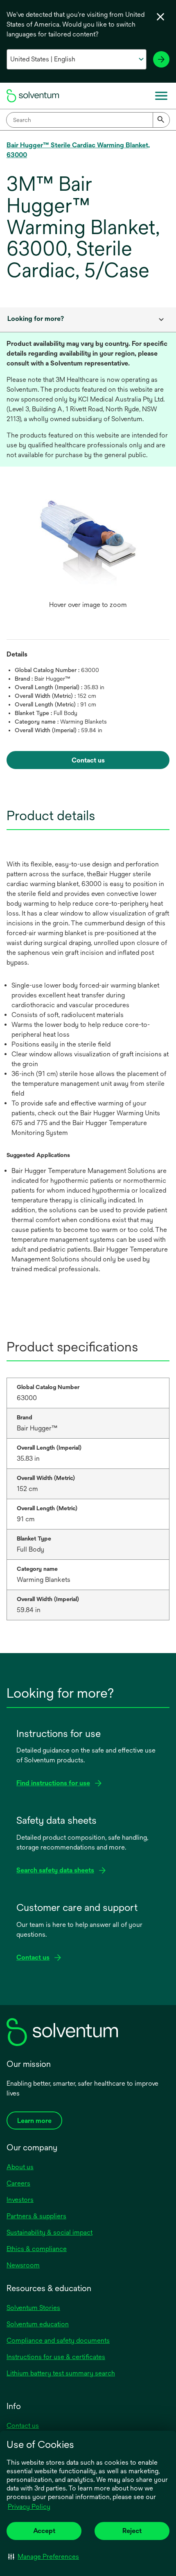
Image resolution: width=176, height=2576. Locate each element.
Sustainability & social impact (50, 2232)
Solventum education (38, 2324)
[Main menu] (161, 96)
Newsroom (23, 2265)
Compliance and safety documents (58, 2340)
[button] (44, 2556)
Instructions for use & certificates (56, 2357)
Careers (18, 2183)
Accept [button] (44, 2531)
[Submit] (161, 120)
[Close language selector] (160, 17)
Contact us (23, 2426)
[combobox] (88, 120)
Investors (20, 2200)
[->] (161, 59)
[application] (88, 548)
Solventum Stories (33, 2308)
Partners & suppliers (36, 2216)
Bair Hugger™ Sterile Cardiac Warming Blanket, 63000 (78, 150)
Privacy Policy (29, 2507)
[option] (88, 556)
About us (20, 2167)
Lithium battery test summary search (61, 2373)
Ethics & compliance (37, 2249)
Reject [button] (132, 2531)
